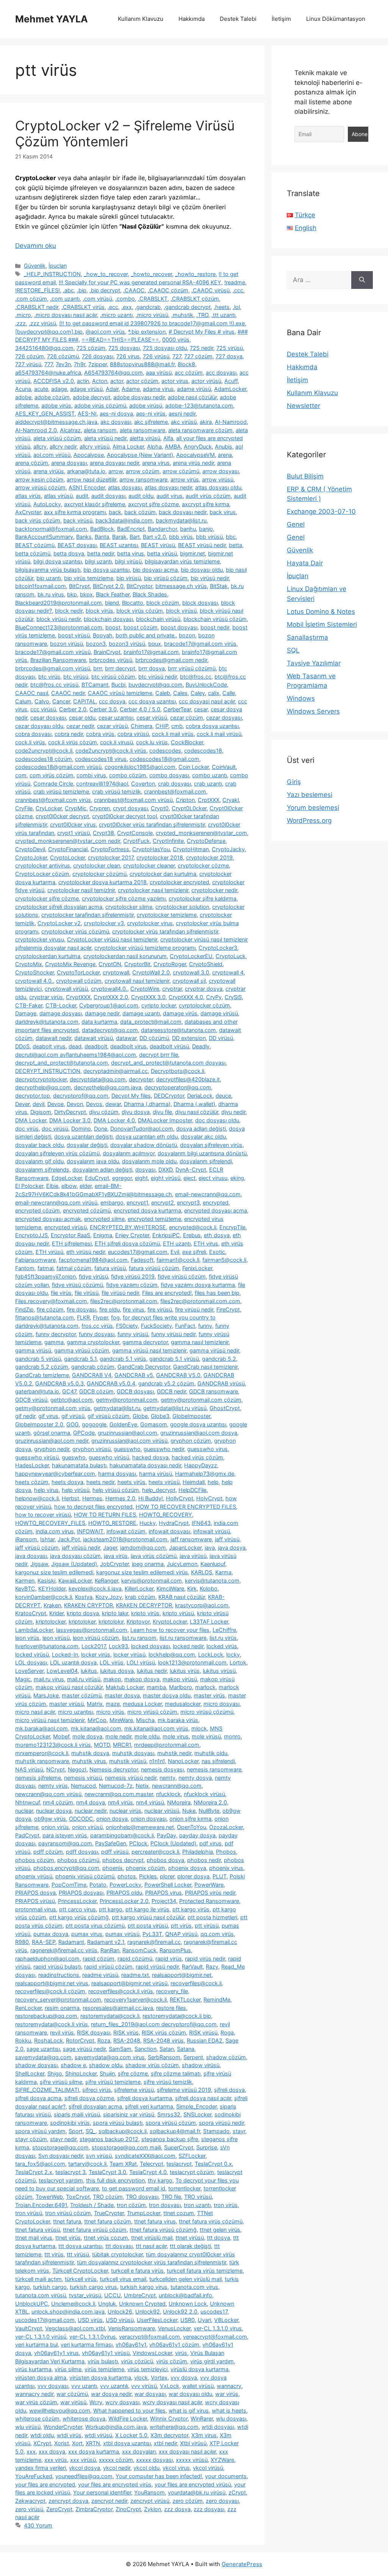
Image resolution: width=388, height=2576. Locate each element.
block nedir (69, 611)
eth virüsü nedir (86, 1252)
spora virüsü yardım (40, 2131)
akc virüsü (184, 422)
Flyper (100, 1317)
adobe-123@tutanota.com (199, 406)
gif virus (48, 1416)
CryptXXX (78, 997)
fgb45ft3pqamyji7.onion (45, 1276)
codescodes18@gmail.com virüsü (58, 767)
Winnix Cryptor (169, 2418)
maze (113, 1704)
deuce (223, 1096)
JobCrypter (114, 1564)
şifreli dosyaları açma (95, 2106)
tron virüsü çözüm (68, 2213)
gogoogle (94, 1424)
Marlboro (181, 1687)
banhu (188, 529)
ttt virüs (54, 2254)
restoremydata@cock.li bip (177, 2016)
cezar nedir (80, 726)
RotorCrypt (80, 2040)
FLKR (83, 1317)
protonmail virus (36, 1909)
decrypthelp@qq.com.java (108, 1087)
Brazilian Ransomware (58, 660)
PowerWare (209, 1885)
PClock (138, 1843)
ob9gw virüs (50, 1819)
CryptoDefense (206, 841)
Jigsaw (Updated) (74, 1564)
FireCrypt (228, 1309)
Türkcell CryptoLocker (80, 2271)
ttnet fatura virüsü (38, 2230)
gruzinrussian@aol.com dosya (199, 1433)
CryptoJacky (228, 849)
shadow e (73, 2065)
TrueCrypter (109, 2213)
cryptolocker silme (129, 907)
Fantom (25, 1268)
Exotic (217, 1252)
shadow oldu (106, 2065)
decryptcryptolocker (41, 1079)
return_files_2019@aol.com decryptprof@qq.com (154, 2024)
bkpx (86, 594)
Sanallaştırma (307, 637)
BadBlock (102, 529)
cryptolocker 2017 (111, 857)
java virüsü (193, 1556)
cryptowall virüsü (66, 989)
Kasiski (46, 1581)
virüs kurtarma (33, 2369)
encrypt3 (188, 1202)
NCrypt (56, 1769)
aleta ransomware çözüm (200, 430)
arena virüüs (49, 471)
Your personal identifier (102, 2492)
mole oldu (147, 1736)
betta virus (131, 553)
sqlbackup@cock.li (123, 2131)
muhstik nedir (174, 1753)
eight (141, 1178)
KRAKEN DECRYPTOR (144, 1605)
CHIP (162, 726)
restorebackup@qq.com (46, 2016)
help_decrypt (159, 1490)
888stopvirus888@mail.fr (142, 364)
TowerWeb (49, 2197)
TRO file (171, 2197)
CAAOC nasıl (32, 693)
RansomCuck (139, 1950)
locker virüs (96, 1654)
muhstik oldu (211, 1753)
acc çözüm (189, 373)
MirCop (97, 1720)
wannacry (229, 2386)
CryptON (110, 964)
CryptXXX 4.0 (186, 997)
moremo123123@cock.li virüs (53, 1745)
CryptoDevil (30, 849)
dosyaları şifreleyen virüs (211, 1145)
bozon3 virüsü (127, 644)
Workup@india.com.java (116, 2427)
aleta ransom (100, 430)
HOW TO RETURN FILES (105, 1515)
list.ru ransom (139, 1638)
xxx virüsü (83, 2460)
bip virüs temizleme (89, 578)
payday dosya (197, 1835)
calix (214, 693)
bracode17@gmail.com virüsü (53, 652)
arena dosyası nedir (114, 463)
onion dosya (112, 1819)
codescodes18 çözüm (44, 759)
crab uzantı (208, 784)
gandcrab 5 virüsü (38, 1359)
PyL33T (152, 1934)
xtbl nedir (165, 2443)
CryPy (214, 997)
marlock (205, 1687)
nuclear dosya (54, 1811)
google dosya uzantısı (198, 1424)
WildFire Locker (128, 2418)
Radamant (71, 1942)
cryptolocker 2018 (160, 857)
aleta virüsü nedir (105, 438)
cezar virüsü (112, 726)
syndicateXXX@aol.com (145, 2156)
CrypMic (76, 808)
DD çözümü (154, 1038)
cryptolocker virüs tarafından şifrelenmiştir (165, 931)
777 (48, 364)
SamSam (120, 2049)
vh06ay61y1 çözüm (174, 2345)
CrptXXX (209, 800)
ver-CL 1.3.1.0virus (93, 2337)
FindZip (24, 1309)
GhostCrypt (225, 1408)
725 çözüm (91, 348)
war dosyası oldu (190, 2394)
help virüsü (76, 1490)
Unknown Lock (188, 2304)
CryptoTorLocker (78, 972)
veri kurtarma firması (87, 2345)
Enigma (103, 1235)
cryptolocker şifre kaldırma (203, 898)
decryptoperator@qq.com (178, 1087)
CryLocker (49, 808)
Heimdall (194, 1482)
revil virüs (62, 2032)
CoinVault (224, 767)
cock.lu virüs (152, 742)
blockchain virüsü (158, 619)
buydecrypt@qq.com (156, 685)
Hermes (92, 1498)
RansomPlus (175, 1950)
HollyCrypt (180, 1498)
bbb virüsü (209, 537)
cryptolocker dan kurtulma (163, 874)
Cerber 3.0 (103, 709)
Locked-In (65, 1654)
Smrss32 (169, 2114)
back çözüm (140, 512)
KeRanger (106, 1581)
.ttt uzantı (223, 315)
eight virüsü (166, 1178)
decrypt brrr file (159, 1055)
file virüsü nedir (120, 1293)
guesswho (127, 1449)
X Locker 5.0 (131, 2435)
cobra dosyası (33, 734)
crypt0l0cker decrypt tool (124, 816)
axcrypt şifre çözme (153, 504)
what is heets (229, 2410)
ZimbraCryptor (94, 2509)
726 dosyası (98, 356)
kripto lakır (115, 1613)
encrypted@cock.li (193, 1227)
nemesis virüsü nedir (131, 1778)
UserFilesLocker (157, 2320)
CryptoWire (145, 989)
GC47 (69, 1391)
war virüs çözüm (36, 2402)
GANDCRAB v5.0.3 (59, 1383)
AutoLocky (47, 504)
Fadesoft (142, 1260)
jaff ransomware (191, 1539)
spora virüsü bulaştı (118, 2123)
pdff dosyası (82, 1852)
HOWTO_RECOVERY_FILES (50, 1523)
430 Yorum (38, 2525)
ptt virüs (181, 1926)
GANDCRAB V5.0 (178, 1375)
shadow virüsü (201, 2065)
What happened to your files (129, 2410)
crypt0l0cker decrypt (62, 816)
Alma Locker (128, 446)
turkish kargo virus (144, 2287)
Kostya (84, 1597)
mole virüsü (206, 1736)
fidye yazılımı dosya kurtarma (198, 1285)
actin (83, 381)
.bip (82, 290)
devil (38, 1104)
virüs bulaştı (103, 2361)
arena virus (156, 463)
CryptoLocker (67, 857)
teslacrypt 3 (70, 2172)
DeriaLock (200, 1096)
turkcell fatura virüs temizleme (205, 2271)
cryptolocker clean (97, 865)
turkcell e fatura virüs (137, 2271)
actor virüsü (206, 381)
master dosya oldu (167, 1695)
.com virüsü (97, 299)
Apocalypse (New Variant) (140, 455)
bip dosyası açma (155, 570)
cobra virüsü (133, 734)
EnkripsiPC (166, 1235)
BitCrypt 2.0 (108, 586)
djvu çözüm (104, 1112)
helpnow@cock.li (37, 1498)
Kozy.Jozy (109, 1597)
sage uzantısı (43, 2049)
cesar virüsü (152, 718)
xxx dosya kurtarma (94, 2451)
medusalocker (183, 1704)
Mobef (61, 1736)
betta (235, 545)
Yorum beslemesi (313, 808)
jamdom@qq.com (143, 1548)
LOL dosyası (31, 1662)
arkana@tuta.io (86, 471)
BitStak (219, 586)
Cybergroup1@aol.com (109, 1005)
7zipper (98, 364)
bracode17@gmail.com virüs (200, 644)
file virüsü (87, 1293)
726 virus (128, 356)
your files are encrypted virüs (115, 2484)
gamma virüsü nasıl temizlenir (149, 1350)
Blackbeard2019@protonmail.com (59, 603)
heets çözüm (32, 1482)
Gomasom (154, 1424)
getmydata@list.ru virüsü (175, 1408)
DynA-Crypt (191, 1170)
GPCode (84, 1433)
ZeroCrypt (59, 2509)
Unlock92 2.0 (180, 2312)
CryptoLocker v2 (59, 923)
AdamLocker (230, 389)
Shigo (55, 2073)
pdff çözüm (48, 1852)
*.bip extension (147, 332)
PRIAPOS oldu (124, 1893)
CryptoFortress (110, 849)
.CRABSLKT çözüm (195, 299)
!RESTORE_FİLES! (38, 290)
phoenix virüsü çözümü (85, 1876)
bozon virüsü (66, 644)
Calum (23, 701)
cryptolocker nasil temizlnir (81, 890)
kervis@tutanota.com (212, 1581)
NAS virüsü (29, 1769)
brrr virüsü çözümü (192, 668)
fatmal (45, 1268)
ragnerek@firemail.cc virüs (64, 1950)
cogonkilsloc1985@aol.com (140, 767)
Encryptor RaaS (70, 1235)
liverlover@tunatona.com (47, 1646)
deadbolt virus (128, 1046)
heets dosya (67, 1482)
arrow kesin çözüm (39, 479)
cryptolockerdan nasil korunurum (125, 956)
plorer (167, 1876)
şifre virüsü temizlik (168, 2082)
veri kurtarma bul (36, 2345)
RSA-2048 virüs (163, 2040)
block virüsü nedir (59, 619)
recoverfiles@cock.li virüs (121, 1991)
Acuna (23, 389)
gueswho (74, 1457)
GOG (73, 1424)
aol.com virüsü (52, 455)
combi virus (91, 775)
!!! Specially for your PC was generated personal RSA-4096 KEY (140, 282)
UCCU (113, 2295)
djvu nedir (233, 1112)
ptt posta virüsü (148, 1926)
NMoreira (179, 1802)
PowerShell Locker (168, 1885)
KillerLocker (139, 1588)
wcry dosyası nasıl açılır (172, 2402)
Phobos (226, 1852)
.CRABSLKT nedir (37, 307)
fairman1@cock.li (178, 1260)
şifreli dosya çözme (89, 2098)
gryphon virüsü (92, 1449)
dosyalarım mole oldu (149, 1161)
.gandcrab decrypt (187, 307)
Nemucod (83, 1786)
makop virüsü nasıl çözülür (69, 1687)
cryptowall (116, 972)
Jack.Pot (69, 1539)
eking (237, 1178)
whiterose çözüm (37, 2418)
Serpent (193, 2057)
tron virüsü (29, 2213)
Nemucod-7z (116, 1786)
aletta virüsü (145, 438)
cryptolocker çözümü (99, 874)
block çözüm (163, 603)
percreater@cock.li (155, 1852)
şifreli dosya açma (38, 2098)
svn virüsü (99, 2156)
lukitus (89, 1671)
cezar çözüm (187, 718)
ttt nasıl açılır (151, 2246)
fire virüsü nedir (194, 1309)
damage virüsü (219, 1013)
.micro (23, 315)
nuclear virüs (125, 1811)
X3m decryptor (169, 2435)
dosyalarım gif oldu (39, 1161)
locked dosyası (150, 1646)
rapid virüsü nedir (157, 1967)
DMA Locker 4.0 (114, 1120)
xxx (31, 2451)
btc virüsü (76, 677)
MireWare (121, 1720)
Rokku (23, 2040)
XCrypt (42, 2443)
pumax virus (87, 1934)
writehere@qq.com (174, 2427)
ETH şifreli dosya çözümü (127, 1243)
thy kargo (160, 2180)
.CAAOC (134, 290)
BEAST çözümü (35, 545)
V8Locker (226, 2320)
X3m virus (204, 2435)
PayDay (167, 1835)
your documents (226, 2476)
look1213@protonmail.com (192, 1662)
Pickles (148, 1876)
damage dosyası (61, 1013)
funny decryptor (56, 1334)
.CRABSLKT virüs (83, 307)
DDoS (22, 1046)
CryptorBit (137, 964)
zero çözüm (188, 2501)
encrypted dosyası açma (216, 1210)
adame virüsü (194, 389)
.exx (127, 307)
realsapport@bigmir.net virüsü (129, 1983)
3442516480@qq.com (44, 348)
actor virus (175, 381)
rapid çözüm (99, 1959)
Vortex (159, 2378)
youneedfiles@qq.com (84, 2476)
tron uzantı (197, 2205)
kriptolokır (111, 1621)
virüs (181, 2353)
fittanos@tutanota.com (45, 1317)
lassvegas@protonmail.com (92, 1630)
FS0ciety (127, 1326)
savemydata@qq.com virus (110, 2057)
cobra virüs (100, 734)
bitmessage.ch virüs (181, 586)
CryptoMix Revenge (70, 964)
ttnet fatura (67, 2221)
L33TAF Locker (209, 1621)
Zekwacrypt (30, 2501)
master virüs (209, 1695)
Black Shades (150, 594)
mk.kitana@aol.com (96, 1728)
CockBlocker (187, 742)
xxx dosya (52, 2451)
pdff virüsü (115, 1852)
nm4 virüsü (150, 1802)
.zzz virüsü (42, 323)
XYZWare (222, 2460)
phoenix (113, 1868)
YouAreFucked (34, 2476)
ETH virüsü (49, 1252)
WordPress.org (309, 820)
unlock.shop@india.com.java (68, 2312)
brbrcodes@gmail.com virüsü (53, 668)
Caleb (163, 693)
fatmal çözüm (74, 1268)
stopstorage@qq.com (60, 2147)
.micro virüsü (152, 315)
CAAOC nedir (68, 693)
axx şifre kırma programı (75, 512)
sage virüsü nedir (84, 2049)
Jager (110, 1548)
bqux (155, 644)
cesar (201, 709)
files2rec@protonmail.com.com (200, 1301)
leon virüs (27, 1638)
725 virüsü (230, 348)
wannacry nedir (34, 2394)
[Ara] (362, 280)
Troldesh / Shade (92, 2205)
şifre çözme (133, 2073)
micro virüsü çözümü (207, 1712)
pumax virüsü (122, 1934)
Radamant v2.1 (106, 1942)
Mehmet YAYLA (52, 19)
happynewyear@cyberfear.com (55, 1474)
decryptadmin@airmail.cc (116, 1071)
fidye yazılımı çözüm (132, 1285)
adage (59, 389)
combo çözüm (128, 775)
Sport (76, 2131)
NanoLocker (183, 1761)
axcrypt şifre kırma (206, 504)
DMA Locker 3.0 (70, 1120)
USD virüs (90, 2320)
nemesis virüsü (83, 1778)
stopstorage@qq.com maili (126, 2147)
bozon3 (96, 644)
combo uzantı (210, 775)
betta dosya (69, 553)
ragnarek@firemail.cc (154, 1942)
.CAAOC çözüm (168, 290)
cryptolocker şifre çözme (47, 898)
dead (75, 1046)
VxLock (170, 2386)
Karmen (25, 1581)
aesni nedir (182, 413)
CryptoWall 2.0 (151, 972)
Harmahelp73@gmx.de (205, 1474)
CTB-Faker (29, 1005)
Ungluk (107, 2304)
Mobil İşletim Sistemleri (322, 624)
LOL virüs (112, 1662)
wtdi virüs (69, 2435)
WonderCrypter (63, 2427)
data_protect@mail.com (151, 1022)
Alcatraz (70, 430)
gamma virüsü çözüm (82, 1350)
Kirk (192, 1588)
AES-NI (87, 413)
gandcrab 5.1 (80, 1359)
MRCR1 (122, 1745)
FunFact (185, 1326)
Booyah (103, 635)
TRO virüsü (198, 2197)
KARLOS (202, 1572)
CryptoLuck (231, 956)
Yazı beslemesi (310, 795)
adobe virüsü (146, 406)
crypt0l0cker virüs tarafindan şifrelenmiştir (152, 824)
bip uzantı (49, 578)
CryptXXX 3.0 (148, 997)
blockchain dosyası (108, 619)
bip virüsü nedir (210, 578)
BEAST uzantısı (119, 545)
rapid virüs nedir (205, 1959)
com (21, 775)
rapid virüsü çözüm (108, 1967)
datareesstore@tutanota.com (178, 1030)
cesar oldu (82, 718)
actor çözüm (142, 381)
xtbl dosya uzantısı (127, 2443)
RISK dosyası (94, 2032)
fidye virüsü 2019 (133, 1276)
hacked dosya (150, 1457)
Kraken (52, 1605)
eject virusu (213, 1178)
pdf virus (210, 1843)
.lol (236, 307)
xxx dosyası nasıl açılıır (187, 2451)
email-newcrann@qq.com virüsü (56, 1202)
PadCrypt (27, 1835)
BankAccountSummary (44, 537)
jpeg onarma (148, 1564)
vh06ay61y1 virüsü (106, 2353)
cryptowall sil (189, 981)
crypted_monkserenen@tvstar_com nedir (68, 841)
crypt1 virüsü (74, 833)
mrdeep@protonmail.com (167, 1745)
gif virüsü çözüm (109, 1416)
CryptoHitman (191, 849)
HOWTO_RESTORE (112, 1523)
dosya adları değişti (201, 1129)
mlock (199, 1728)
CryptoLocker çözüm (42, 874)
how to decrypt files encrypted (93, 1507)
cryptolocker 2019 (209, 857)
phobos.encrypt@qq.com (66, 1868)
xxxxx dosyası (154, 2460)
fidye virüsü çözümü (77, 1285)
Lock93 (118, 1646)
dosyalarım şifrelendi (206, 1161)
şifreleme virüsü (134, 2090)
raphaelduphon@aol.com (47, 1959)
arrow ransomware (143, 479)
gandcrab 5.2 (219, 1359)
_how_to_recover (106, 274)
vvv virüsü (144, 2386)
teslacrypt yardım (61, 2180)
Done (101, 1129)
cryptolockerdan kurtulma (48, 956)
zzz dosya (177, 2509)
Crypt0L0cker (189, 808)
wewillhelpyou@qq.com (60, 2410)
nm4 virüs (120, 1802)
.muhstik (182, 315)
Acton (100, 381)
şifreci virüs (97, 2090)
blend (112, 603)
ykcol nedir (117, 2468)
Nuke (189, 1811)
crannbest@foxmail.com (175, 791)
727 (177, 356)
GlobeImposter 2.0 (39, 1424)
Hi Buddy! (151, 1498)
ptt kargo (111, 1909)
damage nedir (102, 1013)
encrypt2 (163, 1202)
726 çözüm (30, 356)
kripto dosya (83, 1613)
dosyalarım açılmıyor (129, 1153)
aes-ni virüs (151, 413)
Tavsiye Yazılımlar (314, 663)
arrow (116, 471)
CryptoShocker (34, 972)
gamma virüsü (33, 1350)
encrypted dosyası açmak (48, 1219)
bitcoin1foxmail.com (41, 586)
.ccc (238, 290)
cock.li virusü (117, 742)
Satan (167, 2049)
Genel (296, 524)
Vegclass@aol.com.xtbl (75, 2328)
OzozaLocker (226, 1827)
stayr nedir (63, 2139)
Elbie (52, 1186)
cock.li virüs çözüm (73, 742)
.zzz (20, 323)
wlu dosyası (231, 2418)
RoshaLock (48, 2040)
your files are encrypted (45, 2484)
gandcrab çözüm (93, 1367)
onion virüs (55, 1827)
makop (112, 1679)
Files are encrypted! (167, 1293)
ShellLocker (30, 2073)
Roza (104, 2040)
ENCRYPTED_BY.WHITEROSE (128, 1227)
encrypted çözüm (38, 1210)
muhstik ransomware (42, 1761)
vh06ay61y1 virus (56, 2353)
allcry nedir (63, 446)
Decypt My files (131, 1096)
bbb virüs (181, 537)
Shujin (107, 2073)
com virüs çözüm (52, 775)
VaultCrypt (29, 2328)
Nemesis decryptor (114, 1769)
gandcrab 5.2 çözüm (42, 1367)
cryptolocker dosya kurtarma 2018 (102, 882)
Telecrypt (152, 2164)
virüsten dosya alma (41, 2378)
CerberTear (177, 709)
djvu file (162, 1112)
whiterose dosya (84, 2418)
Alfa (168, 438)
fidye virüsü (93, 1276)
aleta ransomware (142, 430)
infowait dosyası (169, 1531)
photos (127, 1876)
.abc (68, 290)
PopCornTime (69, 1885)
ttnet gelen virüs (220, 2230)
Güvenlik (35, 266)
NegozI (77, 1769)
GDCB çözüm (96, 1391)
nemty (167, 1778)
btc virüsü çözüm (113, 677)
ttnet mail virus (34, 2238)
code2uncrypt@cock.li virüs (111, 751)
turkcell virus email (123, 2279)
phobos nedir (204, 1860)
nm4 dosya (91, 1802)
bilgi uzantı (98, 561)
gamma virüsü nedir (214, 1350)
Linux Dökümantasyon (336, 19)
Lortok (238, 1662)
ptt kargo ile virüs (147, 1909)
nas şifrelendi (218, 1761)
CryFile (24, 808)
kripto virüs (145, 1613)
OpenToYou (192, 1827)
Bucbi (118, 685)
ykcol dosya (84, 2468)
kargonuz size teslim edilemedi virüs (142, 1572)
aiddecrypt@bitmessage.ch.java (56, 422)
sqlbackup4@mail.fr (175, 2131)
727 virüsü (28, 364)
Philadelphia (198, 1852)
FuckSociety (156, 1326)
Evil (175, 1252)
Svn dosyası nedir (61, 2156)
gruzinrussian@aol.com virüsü (129, 1441)
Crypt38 (103, 833)
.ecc (113, 307)
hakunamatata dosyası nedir (145, 1465)
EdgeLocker (67, 1178)
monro (232, 1736)
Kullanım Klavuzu (141, 19)
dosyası (145, 1170)
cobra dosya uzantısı (212, 726)
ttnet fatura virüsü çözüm (95, 2230)
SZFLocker (192, 2156)
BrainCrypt (107, 652)
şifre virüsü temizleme (113, 2082)
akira (206, 422)
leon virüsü (56, 1638)
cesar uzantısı (116, 718)
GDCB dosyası (135, 1391)
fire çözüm (50, 1309)
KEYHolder (52, 1588)
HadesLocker (32, 1465)
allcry (40, 446)
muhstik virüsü (128, 1761)
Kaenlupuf (213, 1564)
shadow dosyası (36, 2065)
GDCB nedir (171, 1391)
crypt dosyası (130, 808)
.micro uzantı (116, 315)
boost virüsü (74, 635)
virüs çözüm (172, 2361)
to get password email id (134, 2188)
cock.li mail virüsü (219, 734)
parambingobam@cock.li (122, 1835)
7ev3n (63, 364)
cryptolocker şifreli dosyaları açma (59, 907)
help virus (46, 1490)
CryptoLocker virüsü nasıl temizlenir (112, 939)
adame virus (158, 389)
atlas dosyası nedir (168, 487)
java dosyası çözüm (75, 1556)
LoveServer (29, 1671)
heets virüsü (164, 1482)
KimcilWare (170, 1588)
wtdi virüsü (98, 2435)
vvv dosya (184, 2378)
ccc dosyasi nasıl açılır (207, 701)
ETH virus (206, 1243)
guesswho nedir (164, 1449)
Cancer (61, 701)
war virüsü (73, 2402)
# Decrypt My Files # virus (202, 332)
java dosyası (31, 1556)
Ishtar (47, 1539)
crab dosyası (174, 784)
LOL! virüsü (141, 1662)
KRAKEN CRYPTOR (88, 1605)
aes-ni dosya (116, 413)
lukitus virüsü (219, 1671)
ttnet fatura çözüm (108, 2221)
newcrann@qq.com (177, 1786)
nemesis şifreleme (38, 1778)
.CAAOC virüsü (210, 290)
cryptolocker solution (182, 907)
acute (41, 389)
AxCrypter (28, 512)
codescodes (165, 751)
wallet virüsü (198, 2386)
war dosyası (150, 2394)
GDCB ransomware (214, 1391)
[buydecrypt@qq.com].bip (49, 332)
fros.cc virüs (97, 1326)
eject (189, 1178)
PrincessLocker (77, 1901)
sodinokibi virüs (70, 2123)
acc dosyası (221, 373)
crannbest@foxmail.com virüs (53, 800)
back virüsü (78, 520)
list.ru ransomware (183, 1638)
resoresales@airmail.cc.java (118, 2008)
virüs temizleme (104, 2369)
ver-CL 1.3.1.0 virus (218, 2328)
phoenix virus (226, 1868)
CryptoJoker (31, 857)
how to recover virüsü (43, 1515)
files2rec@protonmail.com (124, 1301)
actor (117, 381)
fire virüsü (160, 1309)
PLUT (220, 1876)
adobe (23, 397)
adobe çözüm (52, 397)
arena (225, 455)
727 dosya (229, 356)
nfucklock (168, 1794)
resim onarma (62, 2008)
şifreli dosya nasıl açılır (203, 2098)
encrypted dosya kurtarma (147, 1210)
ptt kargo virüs (191, 1909)
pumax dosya (51, 1934)
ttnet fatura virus (155, 2221)
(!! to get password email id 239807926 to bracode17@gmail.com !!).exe (152, 323)
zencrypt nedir (109, 2501)
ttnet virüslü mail (152, 2238)
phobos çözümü (78, 1860)
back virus (223, 512)
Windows (301, 698)
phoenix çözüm (145, 1868)
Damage (26, 1013)
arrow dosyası (221, 471)
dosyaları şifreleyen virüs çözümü (57, 1153)
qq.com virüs (217, 1934)
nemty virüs (53, 1786)
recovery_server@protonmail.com (58, 1999)
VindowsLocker (152, 2353)
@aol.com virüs (105, 332)
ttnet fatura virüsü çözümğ (163, 2230)
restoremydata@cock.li (110, 2016)
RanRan (110, 1950)
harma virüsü (156, 1474)
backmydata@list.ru (181, 520)
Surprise (207, 2147)
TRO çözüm (108, 2197)
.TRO (202, 315)
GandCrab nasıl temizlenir (205, 1367)
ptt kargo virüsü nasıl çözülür (148, 1917)
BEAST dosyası (77, 545)
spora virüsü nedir (221, 2123)
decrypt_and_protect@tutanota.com (62, 1063)
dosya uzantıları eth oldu (147, 1137)
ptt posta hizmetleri (212, 1917)
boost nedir (215, 627)
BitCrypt (79, 586)
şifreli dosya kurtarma (145, 2098)
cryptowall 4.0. (34, 981)
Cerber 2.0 (73, 709)
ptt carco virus (77, 1909)
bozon (187, 635)
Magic (23, 1679)
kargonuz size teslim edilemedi (54, 1572)
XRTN (93, 2443)
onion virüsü (87, 1827)
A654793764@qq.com (113, 373)
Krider (56, 1613)
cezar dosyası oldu (39, 726)
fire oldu (110, 1309)
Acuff (231, 381)
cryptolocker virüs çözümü (75, 931)
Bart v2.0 (154, 537)
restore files (171, 2008)
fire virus (134, 1309)
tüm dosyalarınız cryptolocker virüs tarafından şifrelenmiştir (152, 2262)
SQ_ (91, 2131)
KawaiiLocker (75, 1581)
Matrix (95, 1704)
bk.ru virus (51, 594)
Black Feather (113, 594)
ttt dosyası (119, 2246)
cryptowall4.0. (109, 989)
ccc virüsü (43, 709)
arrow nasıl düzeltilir (92, 479)
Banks (84, 537)
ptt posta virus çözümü (95, 1926)
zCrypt (237, 2492)
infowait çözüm (126, 1531)
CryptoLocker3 (218, 948)
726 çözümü (63, 356)
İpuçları (58, 266)
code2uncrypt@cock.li (44, 751)
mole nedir (118, 1736)
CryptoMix (29, 964)
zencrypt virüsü (150, 2501)
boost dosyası (179, 627)
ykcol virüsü (208, 2468)
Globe (140, 1416)
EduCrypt (97, 1178)
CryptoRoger (170, 964)
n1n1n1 (157, 1761)
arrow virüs (185, 479)
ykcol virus (176, 2468)
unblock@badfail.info (185, 2295)
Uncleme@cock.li (73, 2304)
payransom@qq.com (65, 1843)
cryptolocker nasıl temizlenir (153, 890)
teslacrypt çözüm (192, 2172)
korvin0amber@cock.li (44, 1597)
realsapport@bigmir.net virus (52, 1983)
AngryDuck (198, 446)
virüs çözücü (137, 2361)
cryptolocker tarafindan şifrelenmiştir (88, 915)
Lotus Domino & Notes (321, 612)
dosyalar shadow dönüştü (144, 1145)
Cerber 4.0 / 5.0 (140, 709)
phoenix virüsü (34, 1876)
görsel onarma (52, 1433)
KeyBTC (25, 1588)
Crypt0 (160, 808)
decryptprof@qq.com (81, 1096)
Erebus (192, 1235)
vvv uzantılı (114, 2386)
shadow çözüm (226, 2057)
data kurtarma (99, 1022)
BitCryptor (139, 586)
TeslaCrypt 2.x (34, 2172)
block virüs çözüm (140, 611)
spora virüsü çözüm (171, 2123)
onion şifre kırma (190, 1819)
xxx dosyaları (139, 2451)
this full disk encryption (115, 2180)
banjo (206, 529)
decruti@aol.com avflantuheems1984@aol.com (76, 1055)
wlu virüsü (28, 2427)
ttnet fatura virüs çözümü (211, 2221)
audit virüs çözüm (208, 496)
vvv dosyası (53, 2386)
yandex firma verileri (41, 2468)
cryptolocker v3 (104, 923)
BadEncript (131, 529)
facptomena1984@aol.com (93, 1260)
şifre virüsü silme (61, 2082)
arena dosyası (69, 463)
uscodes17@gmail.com (45, 2320)
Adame (131, 389)
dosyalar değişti (87, 1145)
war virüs (227, 2394)
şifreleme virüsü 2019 (184, 2090)
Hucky (148, 1523)
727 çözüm (198, 356)
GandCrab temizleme (42, 1375)
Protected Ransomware (209, 1901)
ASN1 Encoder (87, 487)
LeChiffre (224, 1630)
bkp (72, 594)
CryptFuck (136, 841)
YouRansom (149, 2492)
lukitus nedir (152, 1671)
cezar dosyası (224, 718)
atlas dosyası (125, 487)
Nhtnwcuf (27, 1802)
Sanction (145, 2049)
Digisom (41, 1112)
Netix (142, 1786)
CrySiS (233, 997)
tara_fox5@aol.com (40, 2164)
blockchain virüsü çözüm (215, 619)
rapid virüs (169, 1959)
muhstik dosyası (133, 1753)
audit (82, 496)
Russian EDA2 (205, 2040)
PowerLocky (125, 1885)
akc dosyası (116, 422)
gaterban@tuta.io (37, 1391)
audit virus (170, 496)
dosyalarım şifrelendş (42, 1170)
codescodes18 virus (101, 759)
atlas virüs (28, 496)
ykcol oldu (146, 2468)
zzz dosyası (209, 2509)
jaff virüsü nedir (81, 1548)
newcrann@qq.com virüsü (48, 1794)
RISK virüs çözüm (164, 2032)
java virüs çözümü (154, 1556)
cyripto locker (159, 1005)
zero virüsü (29, 2509)
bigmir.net (192, 553)
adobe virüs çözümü (100, 406)
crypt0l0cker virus (73, 824)
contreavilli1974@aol (102, 784)
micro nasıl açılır (35, 1712)
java (210, 1548)
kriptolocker (51, 1621)
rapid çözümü (135, 1959)
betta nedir (101, 553)
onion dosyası (149, 1819)
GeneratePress (242, 2564)
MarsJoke (46, 1695)
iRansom (26, 1539)
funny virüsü (133, 1334)
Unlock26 (120, 2312)
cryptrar (172, 989)
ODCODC (81, 1819)
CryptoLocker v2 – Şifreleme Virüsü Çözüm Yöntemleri (125, 133)
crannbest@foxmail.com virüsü (133, 800)
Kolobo (209, 1588)
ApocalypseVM (196, 455)
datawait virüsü (94, 1038)
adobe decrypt (92, 397)
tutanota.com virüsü (41, 2295)
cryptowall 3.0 (191, 972)
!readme (235, 282)
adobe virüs (56, 406)
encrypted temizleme (154, 1219)
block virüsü (181, 611)
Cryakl (231, 800)
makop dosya (142, 1679)
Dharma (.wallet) (194, 1104)
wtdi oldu (42, 2435)
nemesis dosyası (162, 1769)
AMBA (173, 446)
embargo (112, 1202)
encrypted (216, 1202)
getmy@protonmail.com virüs (53, 1408)
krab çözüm (140, 1597)
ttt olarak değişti (190, 2246)
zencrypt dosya (68, 2501)
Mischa (145, 1720)
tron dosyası (165, 2205)
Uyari (204, 2320)
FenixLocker (197, 1268)
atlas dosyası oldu (218, 487)
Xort (77, 2443)
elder (86, 1186)
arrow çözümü (181, 471)
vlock (141, 2378)
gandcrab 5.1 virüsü (174, 1359)
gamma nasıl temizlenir (200, 1342)
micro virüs (110, 1712)
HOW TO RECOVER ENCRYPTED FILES (186, 1507)
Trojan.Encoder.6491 (41, 2205)
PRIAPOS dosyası (81, 1893)
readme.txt (135, 1975)
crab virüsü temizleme (61, 791)
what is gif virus (189, 2410)
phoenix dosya (187, 1868)
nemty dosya (195, 1778)
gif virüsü (73, 1416)
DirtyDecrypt (70, 1112)
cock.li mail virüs (173, 734)
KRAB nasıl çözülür (182, 1597)
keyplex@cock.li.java (95, 1588)
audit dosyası (108, 496)
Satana (186, 2049)
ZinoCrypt (128, 2509)
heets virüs (131, 1482)
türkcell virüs (81, 2279)
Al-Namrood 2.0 (36, 430)
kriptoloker (82, 1621)
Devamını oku (36, 246)
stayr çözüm (31, 2139)
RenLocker (28, 2008)
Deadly (201, 1046)
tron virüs (226, 2205)
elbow (69, 1186)
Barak (119, 537)
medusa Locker (142, 1704)
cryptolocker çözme (203, 865)
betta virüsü (162, 553)
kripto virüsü (178, 1613)
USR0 (188, 2320)
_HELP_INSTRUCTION (52, 274)
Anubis (224, 446)
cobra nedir (69, 734)
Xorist (62, 2443)
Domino (81, 1129)
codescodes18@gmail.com (164, 759)
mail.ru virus (49, 1679)
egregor (122, 1178)
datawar (126, 1038)
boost (113, 627)
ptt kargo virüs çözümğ (79, 1917)
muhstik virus (89, 1761)
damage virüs (180, 1013)
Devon (75, 1104)
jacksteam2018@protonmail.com (125, 1539)
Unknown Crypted (142, 2304)
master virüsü (66, 1704)
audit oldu (141, 496)
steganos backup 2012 (109, 2139)
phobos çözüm (35, 1860)
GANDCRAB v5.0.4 (111, 1383)
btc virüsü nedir (158, 677)
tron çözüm (131, 2205)
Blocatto (133, 603)
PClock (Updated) (173, 1843)
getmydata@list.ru (117, 1408)
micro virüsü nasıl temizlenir (50, 1720)
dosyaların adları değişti (102, 1170)
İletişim (281, 19)
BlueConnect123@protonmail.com (59, 627)
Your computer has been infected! (159, 2476)
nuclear (24, 1811)
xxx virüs (56, 2460)
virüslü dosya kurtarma (199, 2369)
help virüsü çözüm (116, 1490)
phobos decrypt (123, 1860)
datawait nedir (53, 1038)
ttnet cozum (179, 2213)
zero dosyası (222, 2501)
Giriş (294, 782)
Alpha (154, 446)
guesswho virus (207, 1449)
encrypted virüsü (66, 1227)
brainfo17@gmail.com (151, 652)
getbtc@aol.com (72, 1400)
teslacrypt (179, 2164)
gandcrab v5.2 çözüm (166, 1383)
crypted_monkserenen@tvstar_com (201, 833)
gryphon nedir (52, 1449)
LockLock (211, 1654)
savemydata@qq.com (43, 2057)
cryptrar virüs (46, 997)
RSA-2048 (127, 2040)
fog (115, 1317)
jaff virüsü (227, 1539)
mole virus (176, 1736)
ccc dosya (112, 701)
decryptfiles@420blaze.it (188, 1079)
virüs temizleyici (147, 2369)
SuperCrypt (179, 2147)
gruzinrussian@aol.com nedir (52, 1441)
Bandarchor (162, 529)
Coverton (143, 784)
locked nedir (188, 1646)
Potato (98, 1885)
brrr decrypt (120, 668)
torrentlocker (184, 2188)
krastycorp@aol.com (202, 1605)
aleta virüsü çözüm (57, 438)
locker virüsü (129, 1654)
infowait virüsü (212, 1531)
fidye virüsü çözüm (182, 1276)
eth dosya (217, 1235)
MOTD (102, 1745)
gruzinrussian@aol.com (128, 1433)
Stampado (216, 2131)
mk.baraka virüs (178, 1720)
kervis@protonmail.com (152, 1581)
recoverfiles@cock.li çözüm (50, 1991)
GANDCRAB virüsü (221, 1383)
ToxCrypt (78, 2197)
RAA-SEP (44, 1942)
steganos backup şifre (170, 2139)
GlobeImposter (191, 1416)
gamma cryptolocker (93, 1342)
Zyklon (153, 2509)
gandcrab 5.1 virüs (123, 1359)
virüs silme (68, 2369)
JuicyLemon (182, 1564)
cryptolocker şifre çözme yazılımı (124, 898)
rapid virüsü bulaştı (57, 1967)
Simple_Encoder (196, 2106)
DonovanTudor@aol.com (142, 1129)
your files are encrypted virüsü (193, 2484)
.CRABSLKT (153, 299)
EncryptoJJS (31, 1235)
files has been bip (217, 1293)
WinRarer (202, 2418)
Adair (112, 389)
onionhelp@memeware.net (140, 1827)
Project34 (164, 1901)
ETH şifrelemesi (72, 1243)
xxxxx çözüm (116, 2460)
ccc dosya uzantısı (152, 701)
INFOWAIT (90, 1531)
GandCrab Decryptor (144, 1367)
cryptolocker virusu (40, 939)
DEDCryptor (169, 1096)
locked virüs (222, 1646)
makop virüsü (180, 1679)
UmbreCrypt (140, 2295)
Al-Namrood (231, 422)
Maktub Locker (125, 1687)
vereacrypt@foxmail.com (215, 2337)
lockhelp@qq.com (172, 1654)
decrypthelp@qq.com (43, 1087)
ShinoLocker (81, 2073)
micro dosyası (221, 1704)
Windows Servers (313, 711)
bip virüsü (129, 578)
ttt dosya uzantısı (80, 2246)
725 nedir (202, 348)
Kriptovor (138, 1621)
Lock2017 (94, 1646)
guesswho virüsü (37, 1457)
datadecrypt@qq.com (110, 1030)
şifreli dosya (229, 2090)
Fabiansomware (35, 1260)
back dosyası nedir (183, 512)
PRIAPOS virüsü (35, 1901)
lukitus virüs (185, 1671)
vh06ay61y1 (131, 2345)
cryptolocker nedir (214, 890)
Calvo (42, 701)
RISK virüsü (203, 2032)
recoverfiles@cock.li (196, 1983)
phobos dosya (165, 1860)
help (213, 1482)
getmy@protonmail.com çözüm (201, 1400)
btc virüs (49, 677)
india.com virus (55, 1531)
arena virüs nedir (193, 463)
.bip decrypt (105, 290)
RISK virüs (126, 2032)
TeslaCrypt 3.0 (107, 2172)
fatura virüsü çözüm (154, 1268)
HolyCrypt (209, 1498)
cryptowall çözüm (79, 981)
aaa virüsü (159, 373)
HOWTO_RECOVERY (166, 1515)
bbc (231, 537)
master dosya (122, 1695)
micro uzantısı (76, 1712)
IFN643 (201, 1523)
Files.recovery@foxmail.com (51, 1301)
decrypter (141, 1079)
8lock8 (186, 364)
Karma (223, 1572)
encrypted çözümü (87, 1210)
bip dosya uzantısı (106, 570)
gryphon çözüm (191, 1441)
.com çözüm (31, 299)
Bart (135, 537)
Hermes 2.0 (120, 1498)
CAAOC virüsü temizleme (120, 693)
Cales (180, 693)
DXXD (165, 1170)
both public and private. (146, 635)
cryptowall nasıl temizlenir (137, 981)
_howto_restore (195, 274)
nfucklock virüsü (204, 1794)
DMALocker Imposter (165, 1120)
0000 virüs (176, 340)
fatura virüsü (110, 1268)
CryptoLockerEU (191, 956)
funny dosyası (97, 1334)
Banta (102, 537)
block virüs (99, 611)
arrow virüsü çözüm (40, 487)
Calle (229, 693)
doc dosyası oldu (217, 1120)
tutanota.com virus (194, 2287)
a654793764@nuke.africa (48, 373)
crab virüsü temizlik (117, 791)
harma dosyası (117, 1474)
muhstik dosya (90, 1753)
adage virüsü (86, 389)
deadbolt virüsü (169, 1046)
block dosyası (200, 603)
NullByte (209, 1811)
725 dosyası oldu (165, 348)
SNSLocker (197, 2114)
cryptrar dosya (204, 989)
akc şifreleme (151, 422)
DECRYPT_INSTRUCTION (48, 1071)
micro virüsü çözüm (152, 1712)
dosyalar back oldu (39, 1145)
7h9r (80, 364)
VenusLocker (174, 2328)
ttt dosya (218, 2238)
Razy (212, 1967)
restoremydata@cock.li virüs (52, 2024)
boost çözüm (141, 627)
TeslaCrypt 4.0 (148, 2172)
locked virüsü (32, 1654)
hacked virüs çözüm (197, 1457)
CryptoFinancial (68, 849)
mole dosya (87, 1736)
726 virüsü (156, 356)
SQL (293, 650)
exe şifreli (194, 1252)
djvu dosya (136, 1112)
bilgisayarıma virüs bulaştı (48, 570)
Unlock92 (148, 2312)
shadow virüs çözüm (152, 2065)
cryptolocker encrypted (179, 882)
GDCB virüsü (31, 1400)
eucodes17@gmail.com (138, 1252)
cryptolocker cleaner (149, 865)
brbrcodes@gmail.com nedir (171, 660)
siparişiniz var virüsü (129, 2114)
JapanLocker (185, 1548)
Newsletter (304, 406)
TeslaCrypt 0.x (213, 2164)
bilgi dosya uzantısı (58, 561)
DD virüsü (221, 1038)
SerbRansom (164, 2057)
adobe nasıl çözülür (192, 397)
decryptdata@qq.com (98, 1079)
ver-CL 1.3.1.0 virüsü (41, 2337)
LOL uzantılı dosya (73, 1662)
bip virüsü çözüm (166, 578)
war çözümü (72, 2394)
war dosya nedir (111, 2394)
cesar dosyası (48, 718)
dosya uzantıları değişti (83, 1137)
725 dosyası (124, 348)
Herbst (70, 1498)
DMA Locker (31, 1120)
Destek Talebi (238, 19)
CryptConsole (135, 833)
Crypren (100, 808)
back (115, 512)
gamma (54, 1342)
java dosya (232, 1548)
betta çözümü (33, 553)
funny (205, 1326)
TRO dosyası (142, 2197)
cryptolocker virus (150, 923)
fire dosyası (81, 1309)
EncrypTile (232, 1227)
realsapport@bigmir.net (182, 1975)
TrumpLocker (144, 2213)
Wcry (96, 2402)
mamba (156, 1687)
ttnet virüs (68, 2238)
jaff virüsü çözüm (37, 1548)
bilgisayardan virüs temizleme (182, 561)
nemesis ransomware (214, 1769)
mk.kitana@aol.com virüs (156, 1728)
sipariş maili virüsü (77, 2114)
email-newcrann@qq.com (208, 1194)
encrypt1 (137, 1202)
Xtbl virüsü (193, 2443)
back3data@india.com (124, 520)
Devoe (56, 1104)
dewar (113, 1104)
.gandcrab (148, 307)
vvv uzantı (84, 2386)
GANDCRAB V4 (92, 1375)
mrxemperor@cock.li (42, 1753)
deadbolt (96, 1046)
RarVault (192, 1967)
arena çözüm (32, 463)
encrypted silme (104, 1219)
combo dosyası (169, 775)
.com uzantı (65, 299)
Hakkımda (192, 19)
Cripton (185, 800)
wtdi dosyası (218, 2427)
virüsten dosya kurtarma (100, 2378)
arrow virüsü (218, 479)
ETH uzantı (177, 1243)
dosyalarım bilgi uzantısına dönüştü (202, 1153)
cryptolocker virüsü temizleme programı (145, 948)
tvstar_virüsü (85, 2295)
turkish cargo (50, 2287)
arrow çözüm (143, 471)
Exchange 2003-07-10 (321, 511)
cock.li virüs (30, 742)
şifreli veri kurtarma (149, 2106)
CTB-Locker (61, 1005)
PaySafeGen (111, 1843)
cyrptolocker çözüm (204, 1005)
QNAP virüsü (181, 1934)
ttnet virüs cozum (106, 2238)
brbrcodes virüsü (111, 660)
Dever (22, 1104)
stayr (239, 2131)
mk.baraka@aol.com (41, 1728)
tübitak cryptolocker (117, 2254)
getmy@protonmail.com (127, 1400)
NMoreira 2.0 (210, 1802)
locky (233, 1654)
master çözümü (82, 1695)
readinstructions (59, 1975)
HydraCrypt (174, 1523)
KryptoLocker (170, 1621)
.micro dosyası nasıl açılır (66, 315)
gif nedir (25, 1416)
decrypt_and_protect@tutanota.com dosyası (168, 1063)
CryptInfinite (168, 841)
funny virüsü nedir (173, 1334)
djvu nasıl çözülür (197, 1112)
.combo (125, 299)
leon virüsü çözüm (96, 1638)
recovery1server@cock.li (135, 1999)
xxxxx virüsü (192, 2460)
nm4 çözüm (58, 1802)
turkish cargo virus (93, 2287)
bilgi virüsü (128, 561)
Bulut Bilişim (305, 476)
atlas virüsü (58, 496)
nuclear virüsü (162, 1811)
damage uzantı (141, 1013)
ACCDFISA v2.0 (54, 381)
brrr (98, 668)
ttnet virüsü (190, 2238)
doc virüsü (55, 1129)
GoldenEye (123, 1424)
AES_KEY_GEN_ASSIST (45, 413)
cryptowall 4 (228, 972)
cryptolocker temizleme (167, 915)
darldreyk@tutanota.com (47, 1022)
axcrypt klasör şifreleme (95, 504)
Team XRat (123, 2164)
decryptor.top (33, 1096)
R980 (22, 1942)
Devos (94, 1104)
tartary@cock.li (87, 2164)
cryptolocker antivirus (43, 865)
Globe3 (160, 1416)
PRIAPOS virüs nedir (210, 1893)
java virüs (116, 1556)
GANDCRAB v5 (134, 1375)
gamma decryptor (145, 1342)
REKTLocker (185, 1999)
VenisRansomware (131, 2328)
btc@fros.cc (196, 677)
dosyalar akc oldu (203, 1137)
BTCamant (95, 685)
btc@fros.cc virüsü (54, 685)
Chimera (142, 726)
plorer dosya (193, 1876)
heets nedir (100, 1482)
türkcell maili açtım (38, 2279)
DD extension (189, 1038)
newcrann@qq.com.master (119, 1794)
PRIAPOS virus (163, 1893)
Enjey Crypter (132, 1235)
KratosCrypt (31, 1613)
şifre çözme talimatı (176, 2073)
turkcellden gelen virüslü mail (185, 2279)
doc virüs (27, 1129)
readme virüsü (100, 1975)
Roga (227, 2032)
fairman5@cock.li (224, 1260)
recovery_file (172, 1991)
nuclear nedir (91, 1811)
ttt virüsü (78, 2254)
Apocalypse (89, 455)
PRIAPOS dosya (35, 1893)
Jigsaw (39, 1564)
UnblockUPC (32, 2304)
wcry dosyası (122, 2402)
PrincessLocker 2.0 (124, 1901)
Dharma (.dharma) (147, 1104)
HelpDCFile (192, 1490)
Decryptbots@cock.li (178, 1071)
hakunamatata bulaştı (79, 1465)
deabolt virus (49, 1046)
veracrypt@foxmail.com (149, 2337)
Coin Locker (194, 767)
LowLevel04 (62, 1671)
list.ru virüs (223, 1638)
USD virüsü (120, 2320)
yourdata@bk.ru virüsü (197, 2492)
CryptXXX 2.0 (111, 997)
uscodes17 (214, 2312)
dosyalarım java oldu (93, 1161)
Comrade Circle (53, 784)
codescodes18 (203, 751)
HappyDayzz (201, 1465)
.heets (222, 307)
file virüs (61, 1293)
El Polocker (29, 1186)
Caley (198, 693)
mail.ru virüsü (84, 1679)
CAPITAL (84, 701)
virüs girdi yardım (212, 2361)
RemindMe (217, 1999)
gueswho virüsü (109, 1457)
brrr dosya (152, 668)
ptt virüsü (207, 1926)
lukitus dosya (117, 1671)
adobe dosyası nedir (139, 397)
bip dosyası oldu (202, 570)
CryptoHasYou (151, 849)
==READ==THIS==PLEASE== (120, 340)
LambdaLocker (34, 1630)
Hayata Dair (305, 563)
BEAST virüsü (158, 545)
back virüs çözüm (38, 520)
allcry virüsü (95, 446)
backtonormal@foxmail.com (51, 529)
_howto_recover (151, 274)
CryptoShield (206, 964)
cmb (177, 726)
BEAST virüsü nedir (202, 545)
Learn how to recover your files (170, 1630)
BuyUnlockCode (206, 685)
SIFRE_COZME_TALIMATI (47, 2090)
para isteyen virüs (65, 1835)
